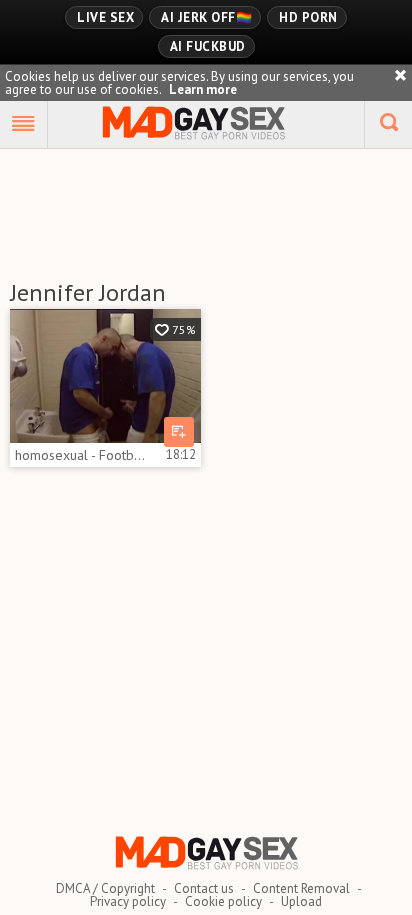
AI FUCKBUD (208, 46)
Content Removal (301, 888)
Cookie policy (223, 901)
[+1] (24, 125)
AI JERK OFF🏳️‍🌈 (206, 17)
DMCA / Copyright (105, 888)
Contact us (204, 888)
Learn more (203, 89)
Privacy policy (128, 901)
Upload (301, 901)
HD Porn (308, 17)
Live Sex (105, 17)
